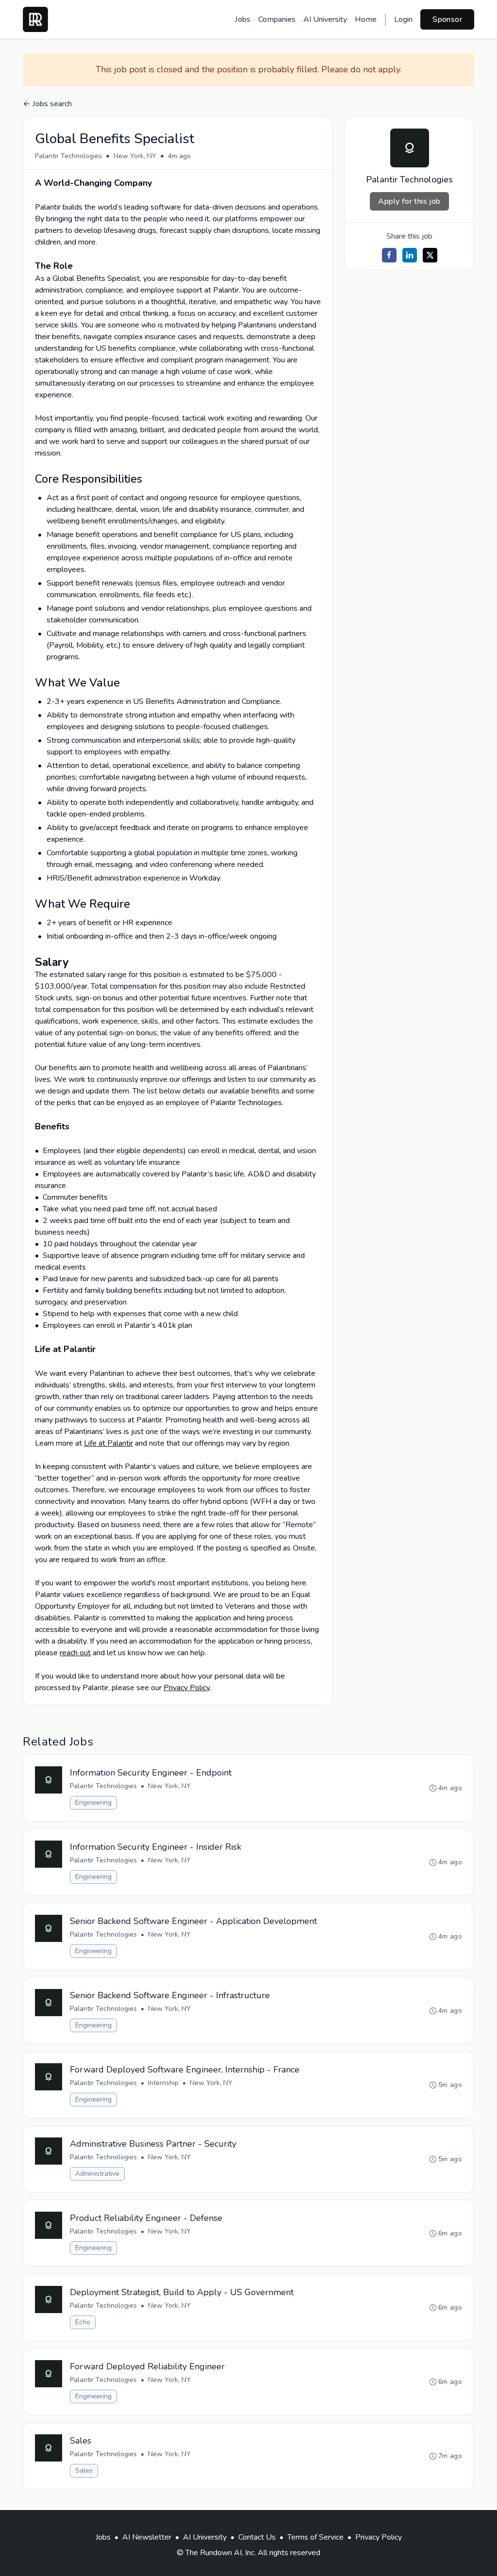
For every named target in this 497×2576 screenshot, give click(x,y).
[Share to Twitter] (430, 255)
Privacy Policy (187, 1688)
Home (366, 19)
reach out (75, 1653)
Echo (83, 2322)
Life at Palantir (108, 1443)
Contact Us (257, 2537)
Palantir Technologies (68, 156)
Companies (277, 19)
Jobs (243, 19)
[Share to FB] (389, 255)
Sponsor (447, 19)
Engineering (93, 1802)
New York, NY (135, 156)
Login (403, 19)
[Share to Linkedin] (410, 255)
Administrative (97, 2174)
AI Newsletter (147, 2537)
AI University (325, 19)
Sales (84, 2470)
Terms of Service (315, 2537)
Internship (163, 2083)
